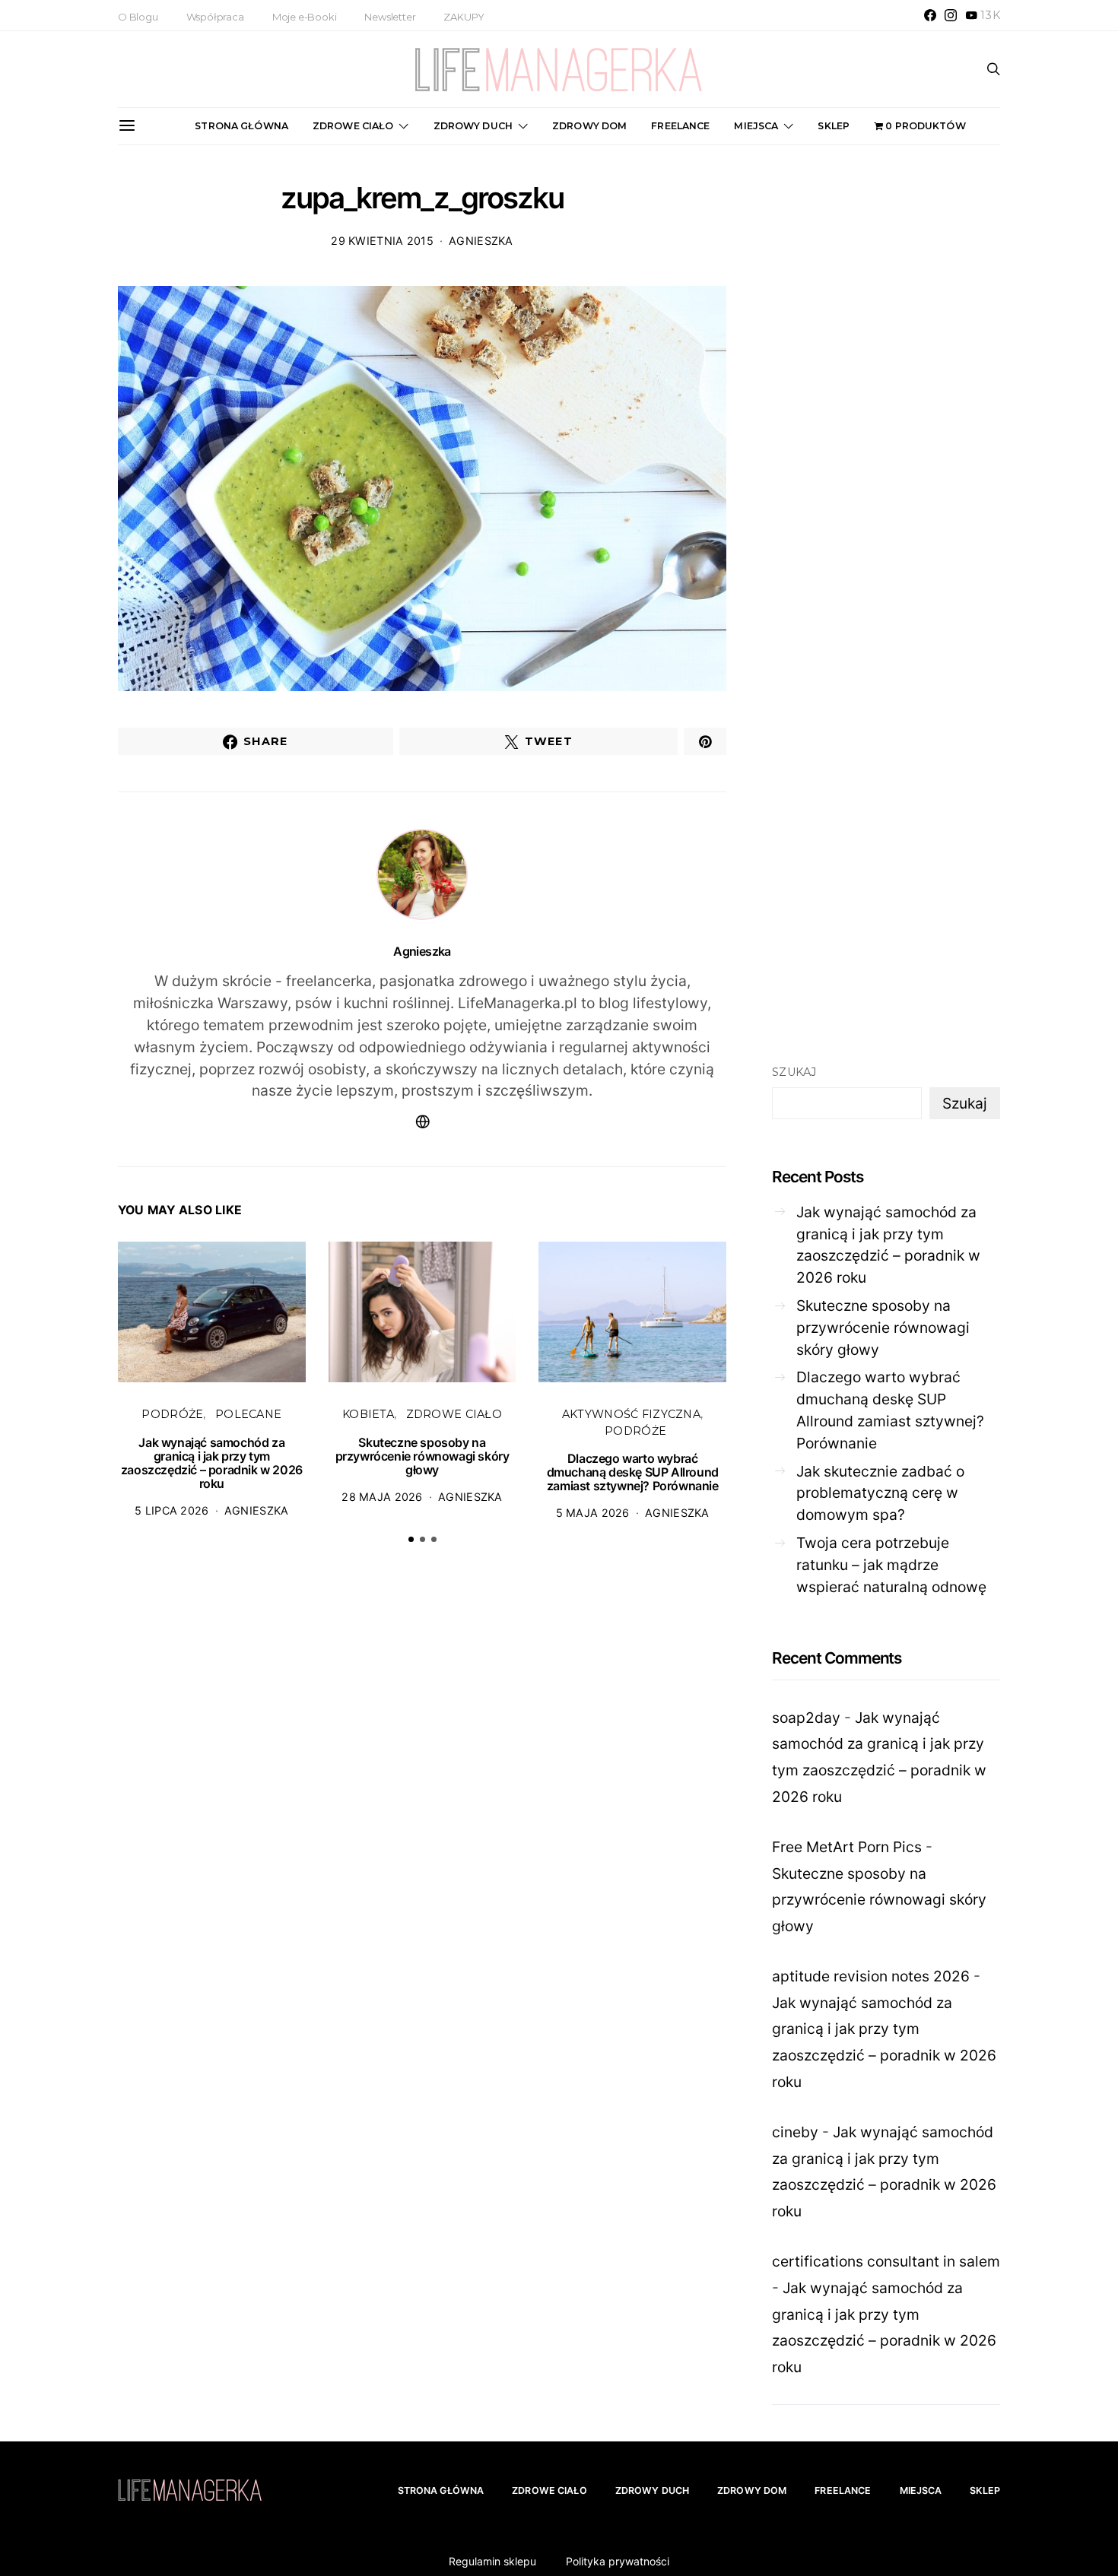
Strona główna (241, 126)
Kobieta (368, 1414)
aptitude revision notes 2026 (871, 1976)
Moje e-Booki (305, 17)
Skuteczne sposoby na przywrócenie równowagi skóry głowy (422, 1456)
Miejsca (756, 126)
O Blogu (138, 17)
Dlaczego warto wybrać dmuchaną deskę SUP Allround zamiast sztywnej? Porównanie (633, 1472)
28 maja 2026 (382, 1497)
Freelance (680, 126)
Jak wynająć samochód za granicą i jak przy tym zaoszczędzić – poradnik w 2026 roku (212, 1463)
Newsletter (390, 17)
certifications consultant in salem (886, 2261)
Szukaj (794, 1072)
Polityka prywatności (618, 2561)
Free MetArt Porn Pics (847, 1847)
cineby (795, 2132)
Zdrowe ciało (353, 126)
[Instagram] (951, 15)
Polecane (248, 1414)
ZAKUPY (464, 17)
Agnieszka (481, 241)
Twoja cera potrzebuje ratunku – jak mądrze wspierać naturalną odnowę (891, 1565)
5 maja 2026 (593, 1513)
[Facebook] (930, 15)
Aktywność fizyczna (631, 1414)
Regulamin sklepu (492, 2561)
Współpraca (215, 17)
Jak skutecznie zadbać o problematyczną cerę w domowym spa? (880, 1493)
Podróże (172, 1414)
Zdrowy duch (473, 126)
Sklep (834, 126)
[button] (411, 1539)
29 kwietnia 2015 (382, 241)
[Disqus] (422, 1792)
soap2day (806, 1718)
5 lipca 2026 (172, 1510)
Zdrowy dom (589, 126)
